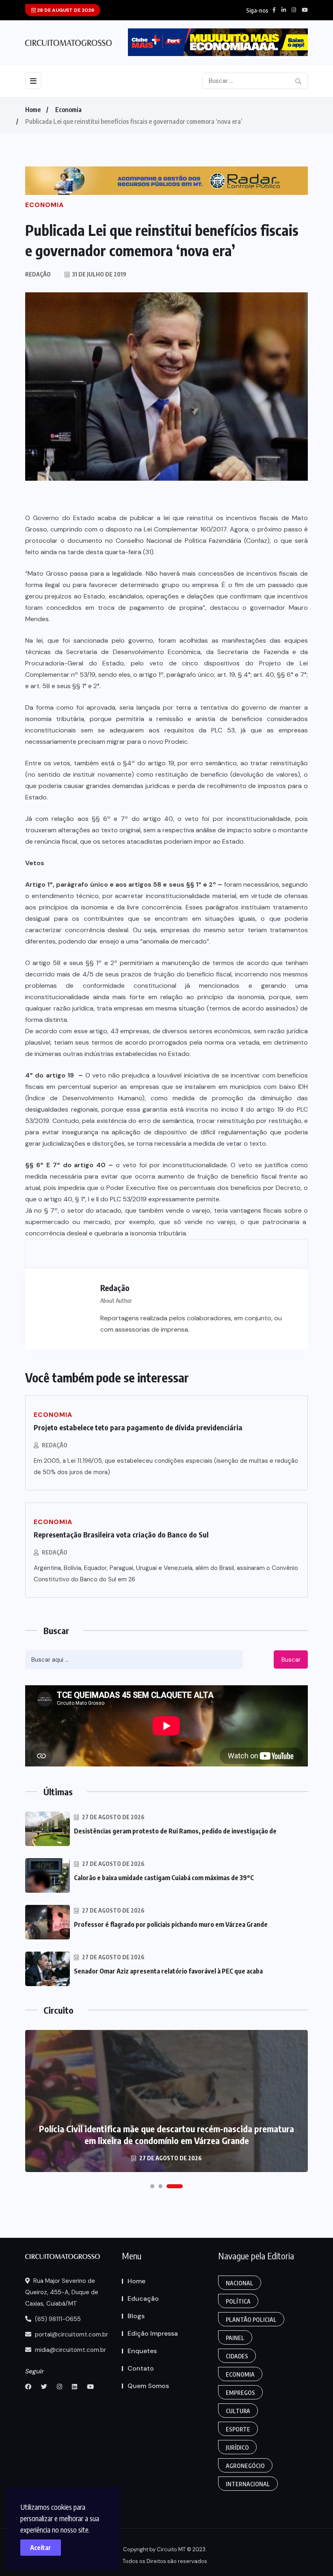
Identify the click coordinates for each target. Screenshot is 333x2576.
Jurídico (237, 2448)
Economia (68, 110)
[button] (152, 2186)
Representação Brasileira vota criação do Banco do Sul (121, 1534)
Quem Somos (148, 2386)
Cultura (238, 2411)
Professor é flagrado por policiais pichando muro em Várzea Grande (171, 1924)
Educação (143, 2299)
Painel (235, 2338)
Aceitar (41, 2548)
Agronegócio (245, 2466)
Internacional (248, 2484)
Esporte (238, 2429)
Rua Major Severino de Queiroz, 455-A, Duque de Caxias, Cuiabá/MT (62, 2292)
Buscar (291, 1660)
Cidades (237, 2356)
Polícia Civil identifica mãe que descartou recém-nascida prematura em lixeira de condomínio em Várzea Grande (166, 2134)
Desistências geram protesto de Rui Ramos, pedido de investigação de (175, 1831)
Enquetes (142, 2351)
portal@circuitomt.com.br (71, 2334)
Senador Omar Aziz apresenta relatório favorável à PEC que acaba (168, 1971)
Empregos (240, 2393)
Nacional (240, 2283)
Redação (55, 1445)
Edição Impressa (153, 2333)
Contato (141, 2368)
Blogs (136, 2316)
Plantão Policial (251, 2320)
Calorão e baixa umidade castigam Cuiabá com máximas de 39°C (164, 1878)
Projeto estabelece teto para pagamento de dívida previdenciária (138, 1427)
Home (33, 110)
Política (238, 2301)
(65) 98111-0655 (57, 2319)
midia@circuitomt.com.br (70, 2350)
